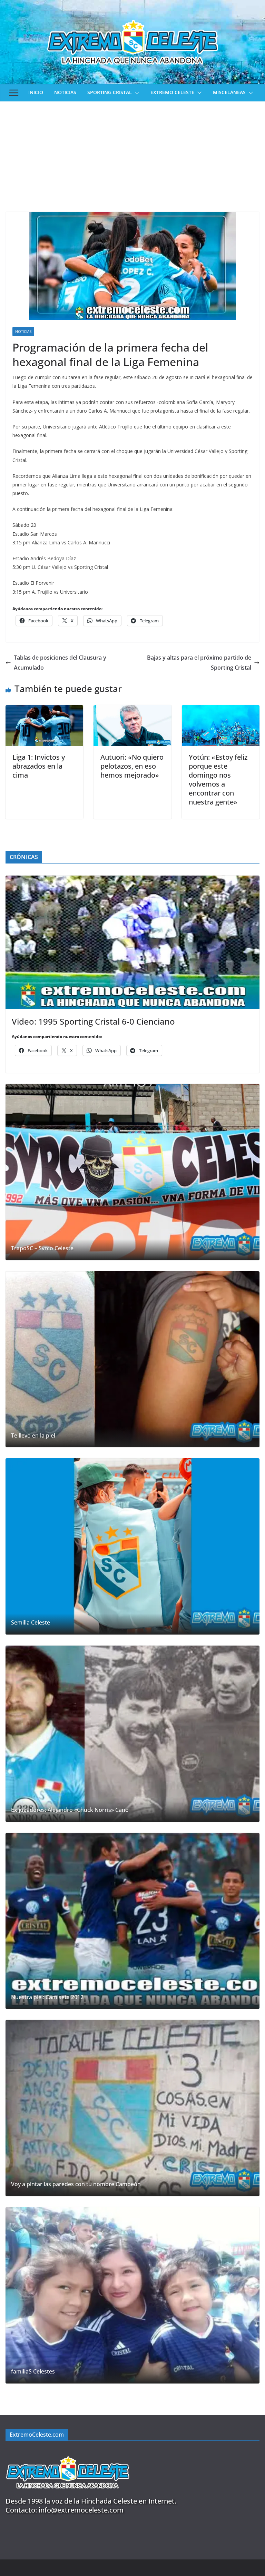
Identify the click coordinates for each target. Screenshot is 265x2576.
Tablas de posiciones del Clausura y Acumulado (60, 663)
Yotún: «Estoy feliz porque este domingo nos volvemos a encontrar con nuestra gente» (218, 779)
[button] (136, 93)
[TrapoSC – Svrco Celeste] (132, 1172)
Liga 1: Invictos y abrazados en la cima (39, 766)
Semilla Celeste (31, 1623)
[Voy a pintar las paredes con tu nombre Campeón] (132, 2108)
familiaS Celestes (33, 2372)
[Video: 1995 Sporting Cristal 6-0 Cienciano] (132, 942)
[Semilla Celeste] (132, 1546)
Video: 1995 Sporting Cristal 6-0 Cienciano (93, 1021)
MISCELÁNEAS (229, 92)
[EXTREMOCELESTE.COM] (68, 2452)
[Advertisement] (132, 153)
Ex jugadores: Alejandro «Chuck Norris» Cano (70, 1810)
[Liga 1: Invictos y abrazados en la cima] (44, 710)
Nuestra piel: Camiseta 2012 (47, 1997)
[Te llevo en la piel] (132, 1359)
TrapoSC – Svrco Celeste (42, 1248)
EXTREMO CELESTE (172, 92)
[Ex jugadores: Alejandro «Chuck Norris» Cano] (132, 1734)
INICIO (36, 92)
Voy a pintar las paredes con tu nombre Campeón (76, 2184)
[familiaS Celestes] (132, 2295)
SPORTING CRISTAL (110, 92)
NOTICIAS (65, 92)
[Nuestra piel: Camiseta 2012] (132, 1921)
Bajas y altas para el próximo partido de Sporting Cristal (199, 663)
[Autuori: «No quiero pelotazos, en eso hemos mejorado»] (132, 710)
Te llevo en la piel (33, 1436)
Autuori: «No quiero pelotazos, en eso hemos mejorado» (132, 766)
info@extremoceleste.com (81, 2510)
